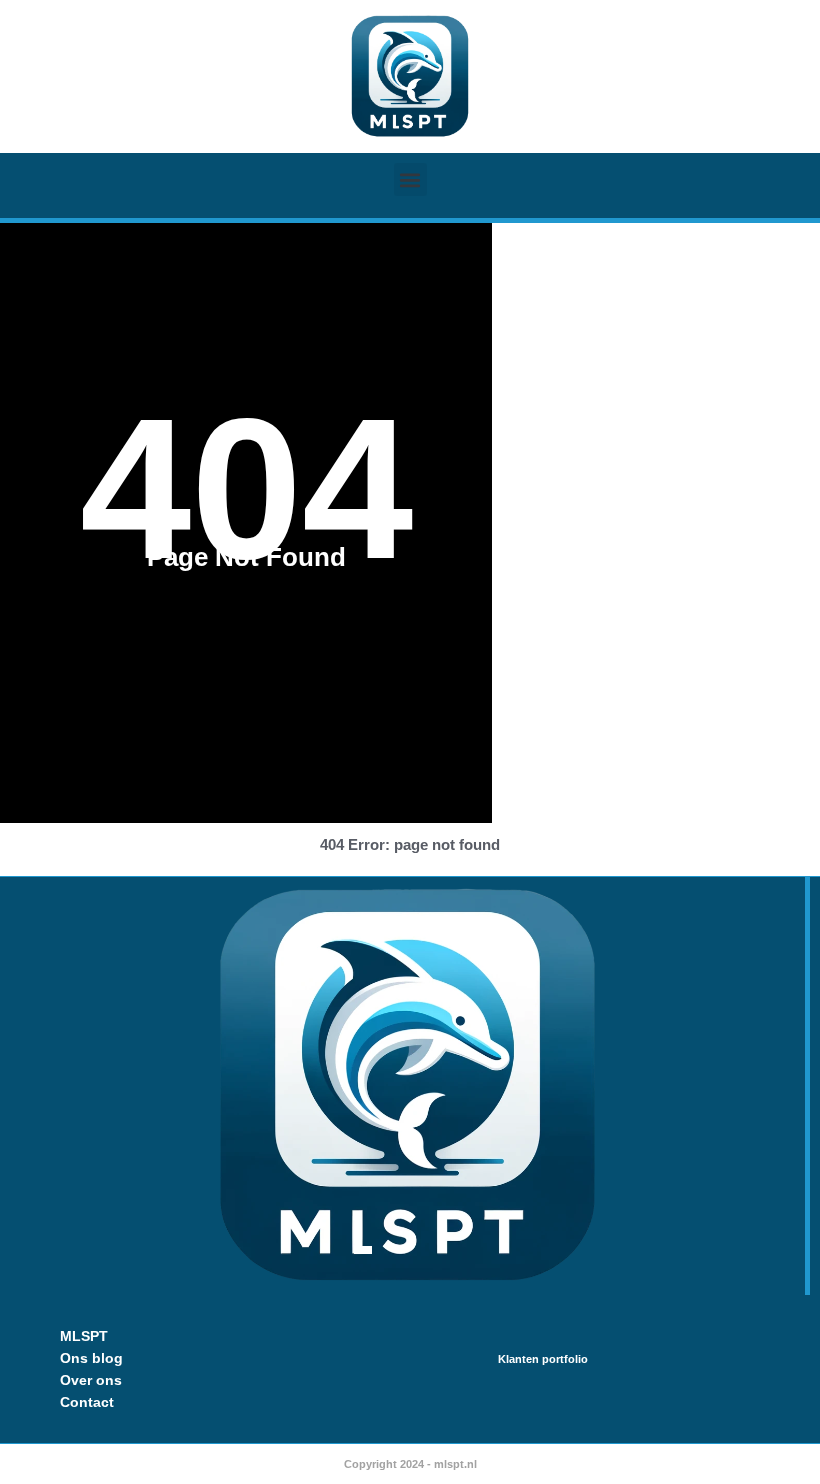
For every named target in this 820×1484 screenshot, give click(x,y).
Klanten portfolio (543, 1359)
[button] (410, 179)
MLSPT (84, 1336)
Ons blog (91, 1358)
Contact (87, 1402)
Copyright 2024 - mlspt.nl (410, 1464)
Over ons (91, 1380)
